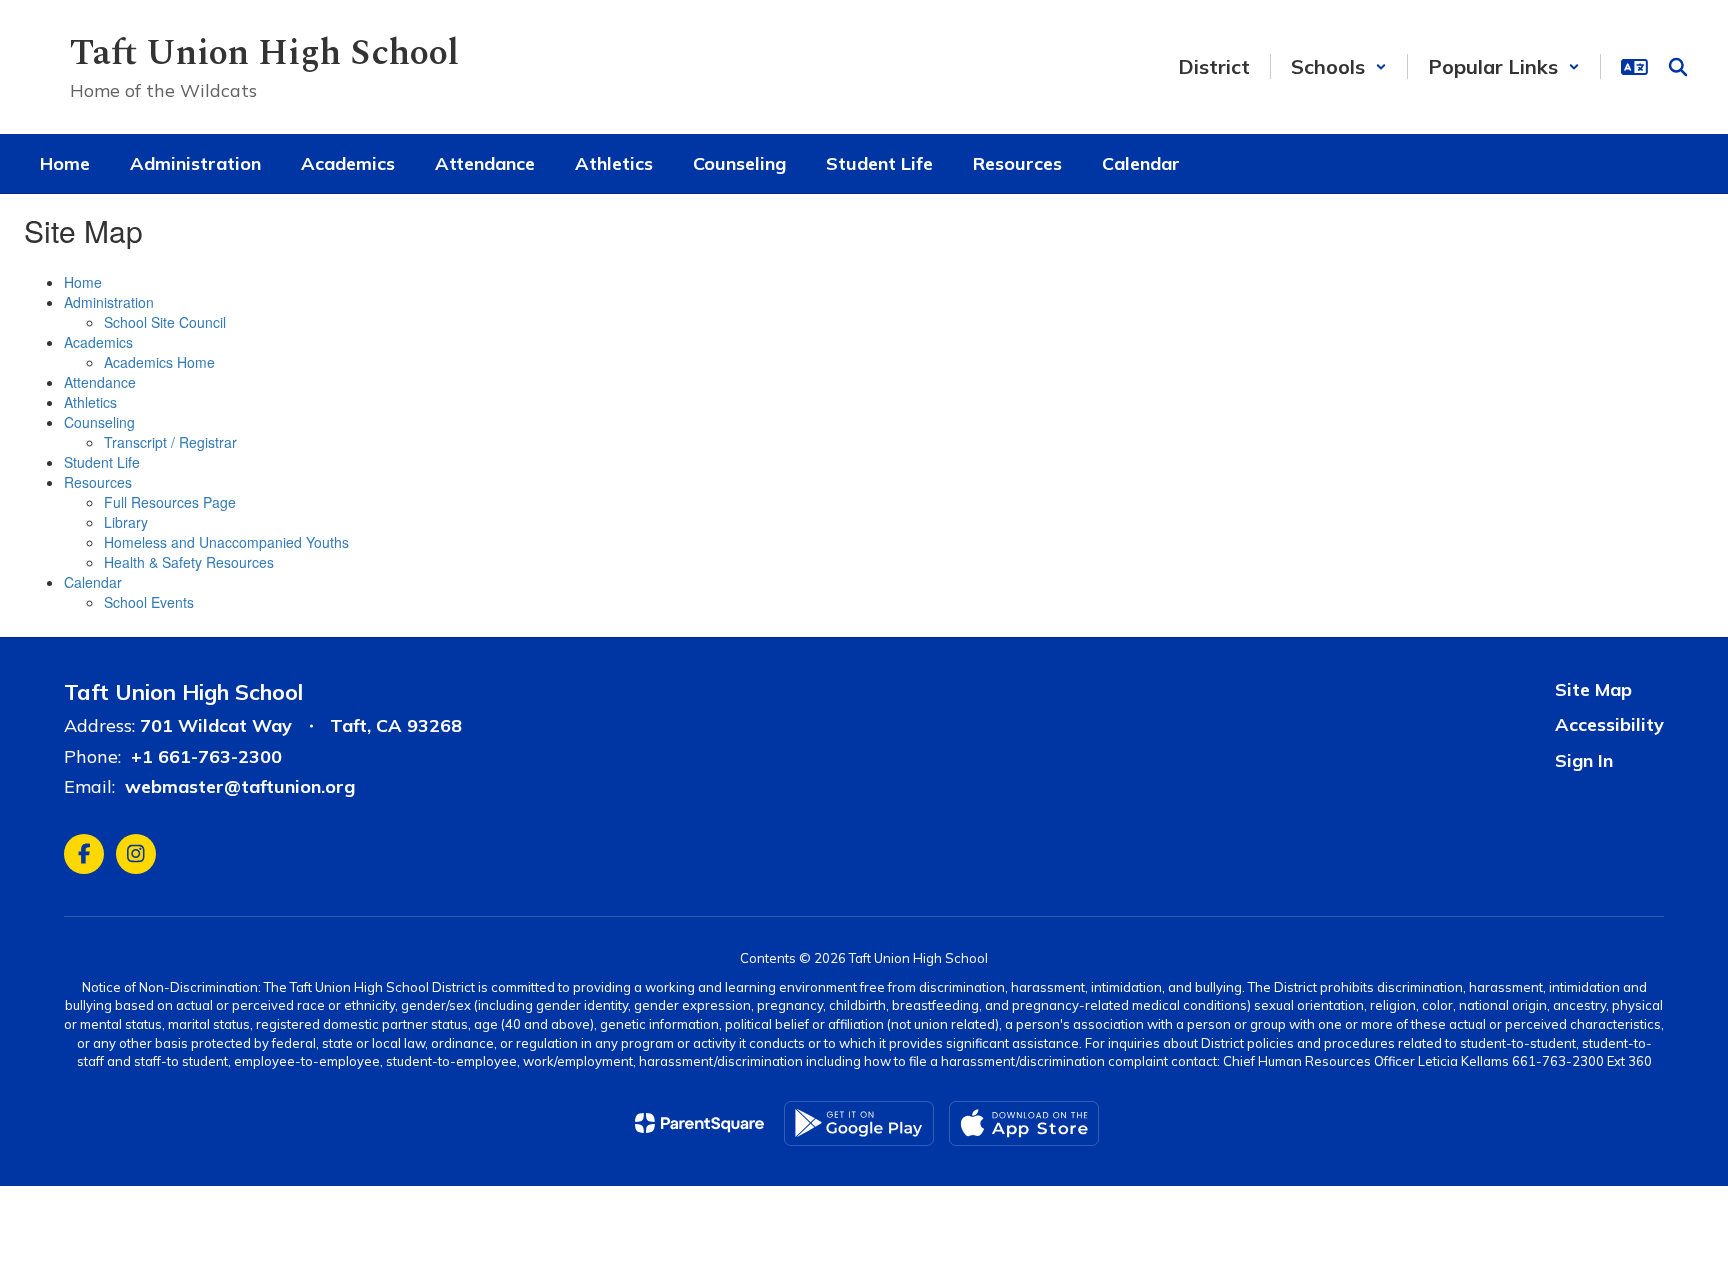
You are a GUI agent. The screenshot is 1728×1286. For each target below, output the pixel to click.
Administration (109, 302)
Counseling (99, 422)
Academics (98, 342)
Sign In (1584, 760)
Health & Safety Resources (189, 562)
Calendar (93, 582)
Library (126, 522)
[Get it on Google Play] (859, 1123)
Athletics (90, 402)
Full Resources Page (170, 502)
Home (83, 282)
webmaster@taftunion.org (240, 786)
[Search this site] (1678, 67)
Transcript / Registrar (170, 442)
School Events (149, 602)
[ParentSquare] (699, 1123)
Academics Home (159, 362)
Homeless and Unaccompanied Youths (226, 542)
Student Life (102, 462)
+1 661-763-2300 (206, 756)
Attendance (100, 382)
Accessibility (1609, 724)
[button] (1339, 66)
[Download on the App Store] (1024, 1123)
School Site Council (165, 322)
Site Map (1593, 689)
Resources (98, 482)
